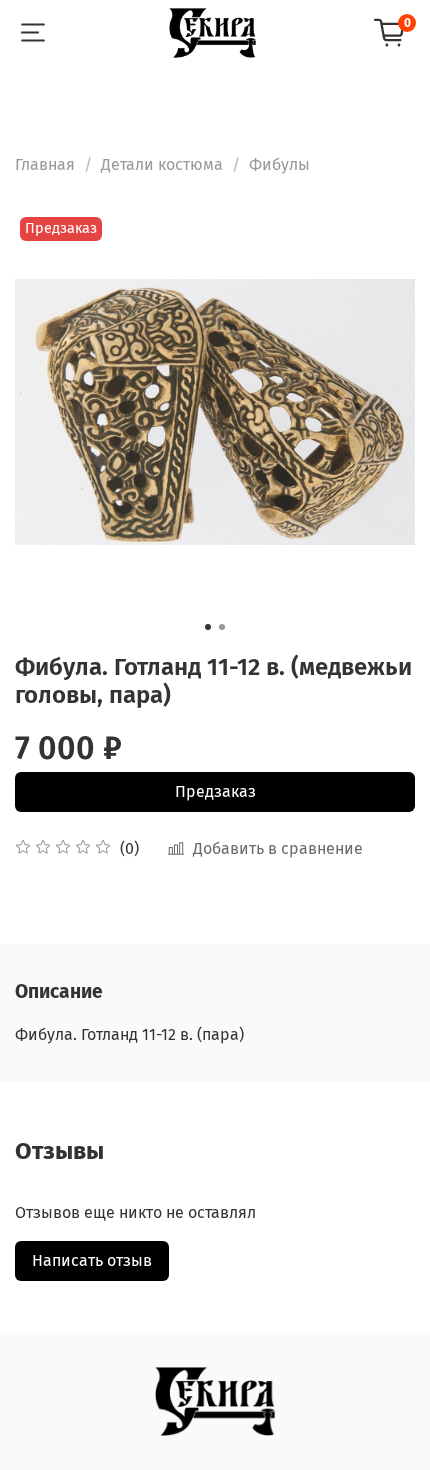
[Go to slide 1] (208, 627)
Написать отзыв (92, 1260)
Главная (45, 164)
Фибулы (279, 164)
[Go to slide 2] (222, 627)
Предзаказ (215, 791)
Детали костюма (162, 164)
